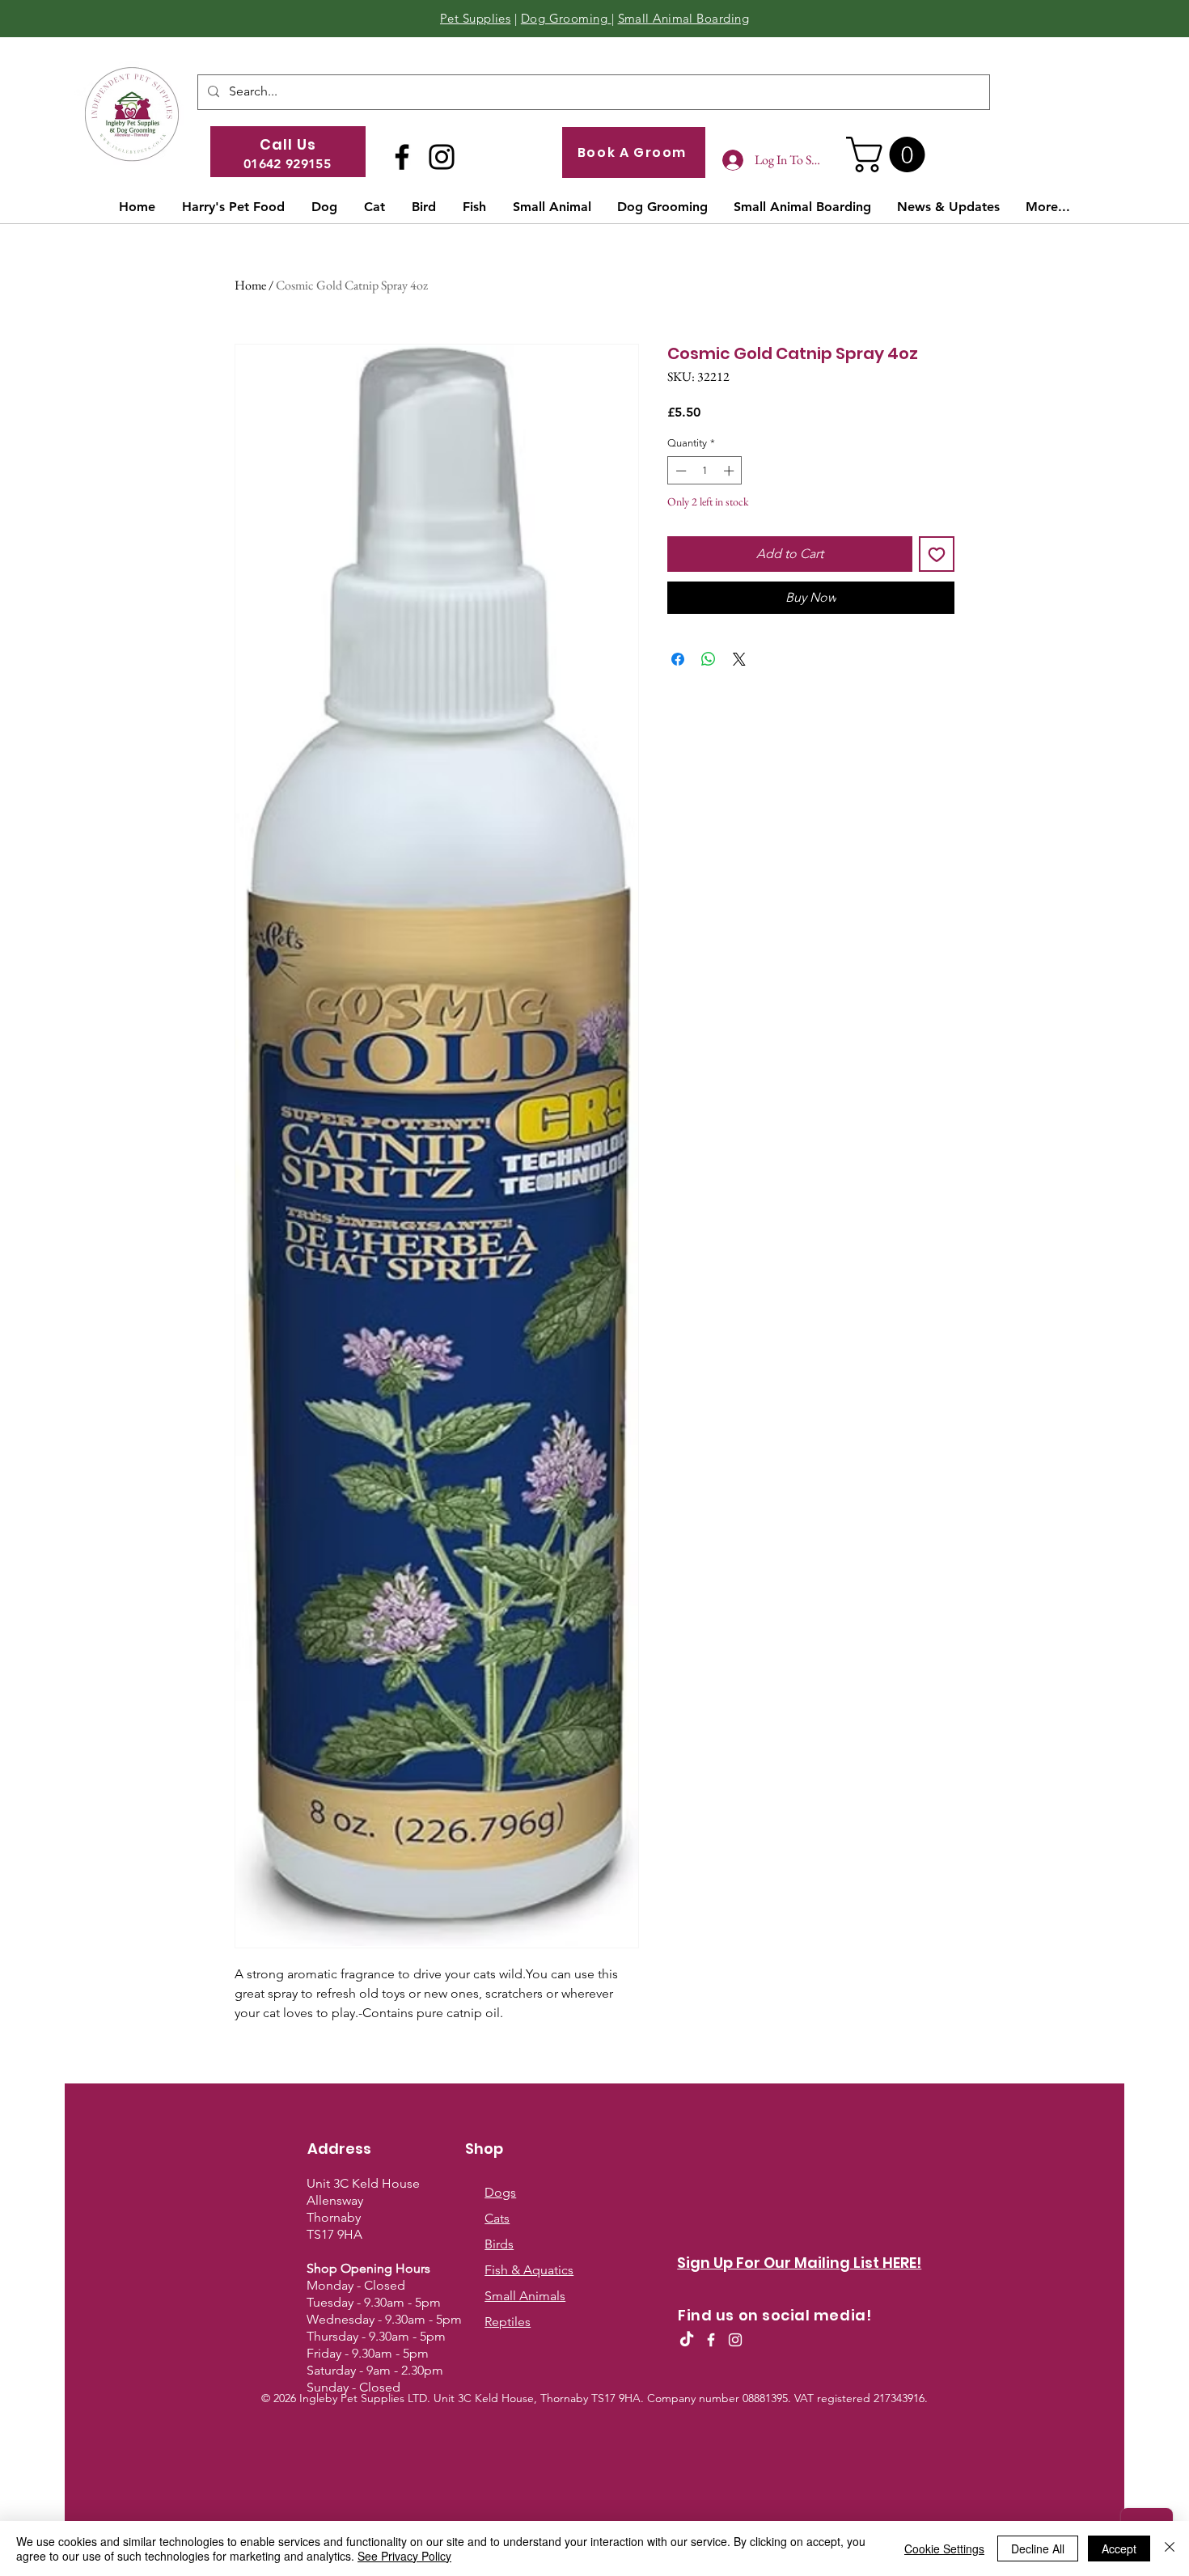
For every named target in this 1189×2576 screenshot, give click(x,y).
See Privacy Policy (404, 2556)
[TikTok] (687, 2340)
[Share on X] (739, 659)
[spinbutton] (705, 471)
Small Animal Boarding (683, 18)
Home (250, 285)
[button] (890, 154)
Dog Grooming (566, 18)
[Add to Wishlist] (937, 554)
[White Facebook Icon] (711, 2340)
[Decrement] (679, 471)
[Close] (1170, 2549)
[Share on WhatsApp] (709, 659)
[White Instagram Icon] (735, 2340)
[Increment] (730, 471)
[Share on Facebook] (678, 659)
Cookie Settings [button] (944, 2549)
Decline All (1038, 2549)
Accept (1119, 2549)
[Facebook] (402, 157)
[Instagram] (442, 157)
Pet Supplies (475, 18)
